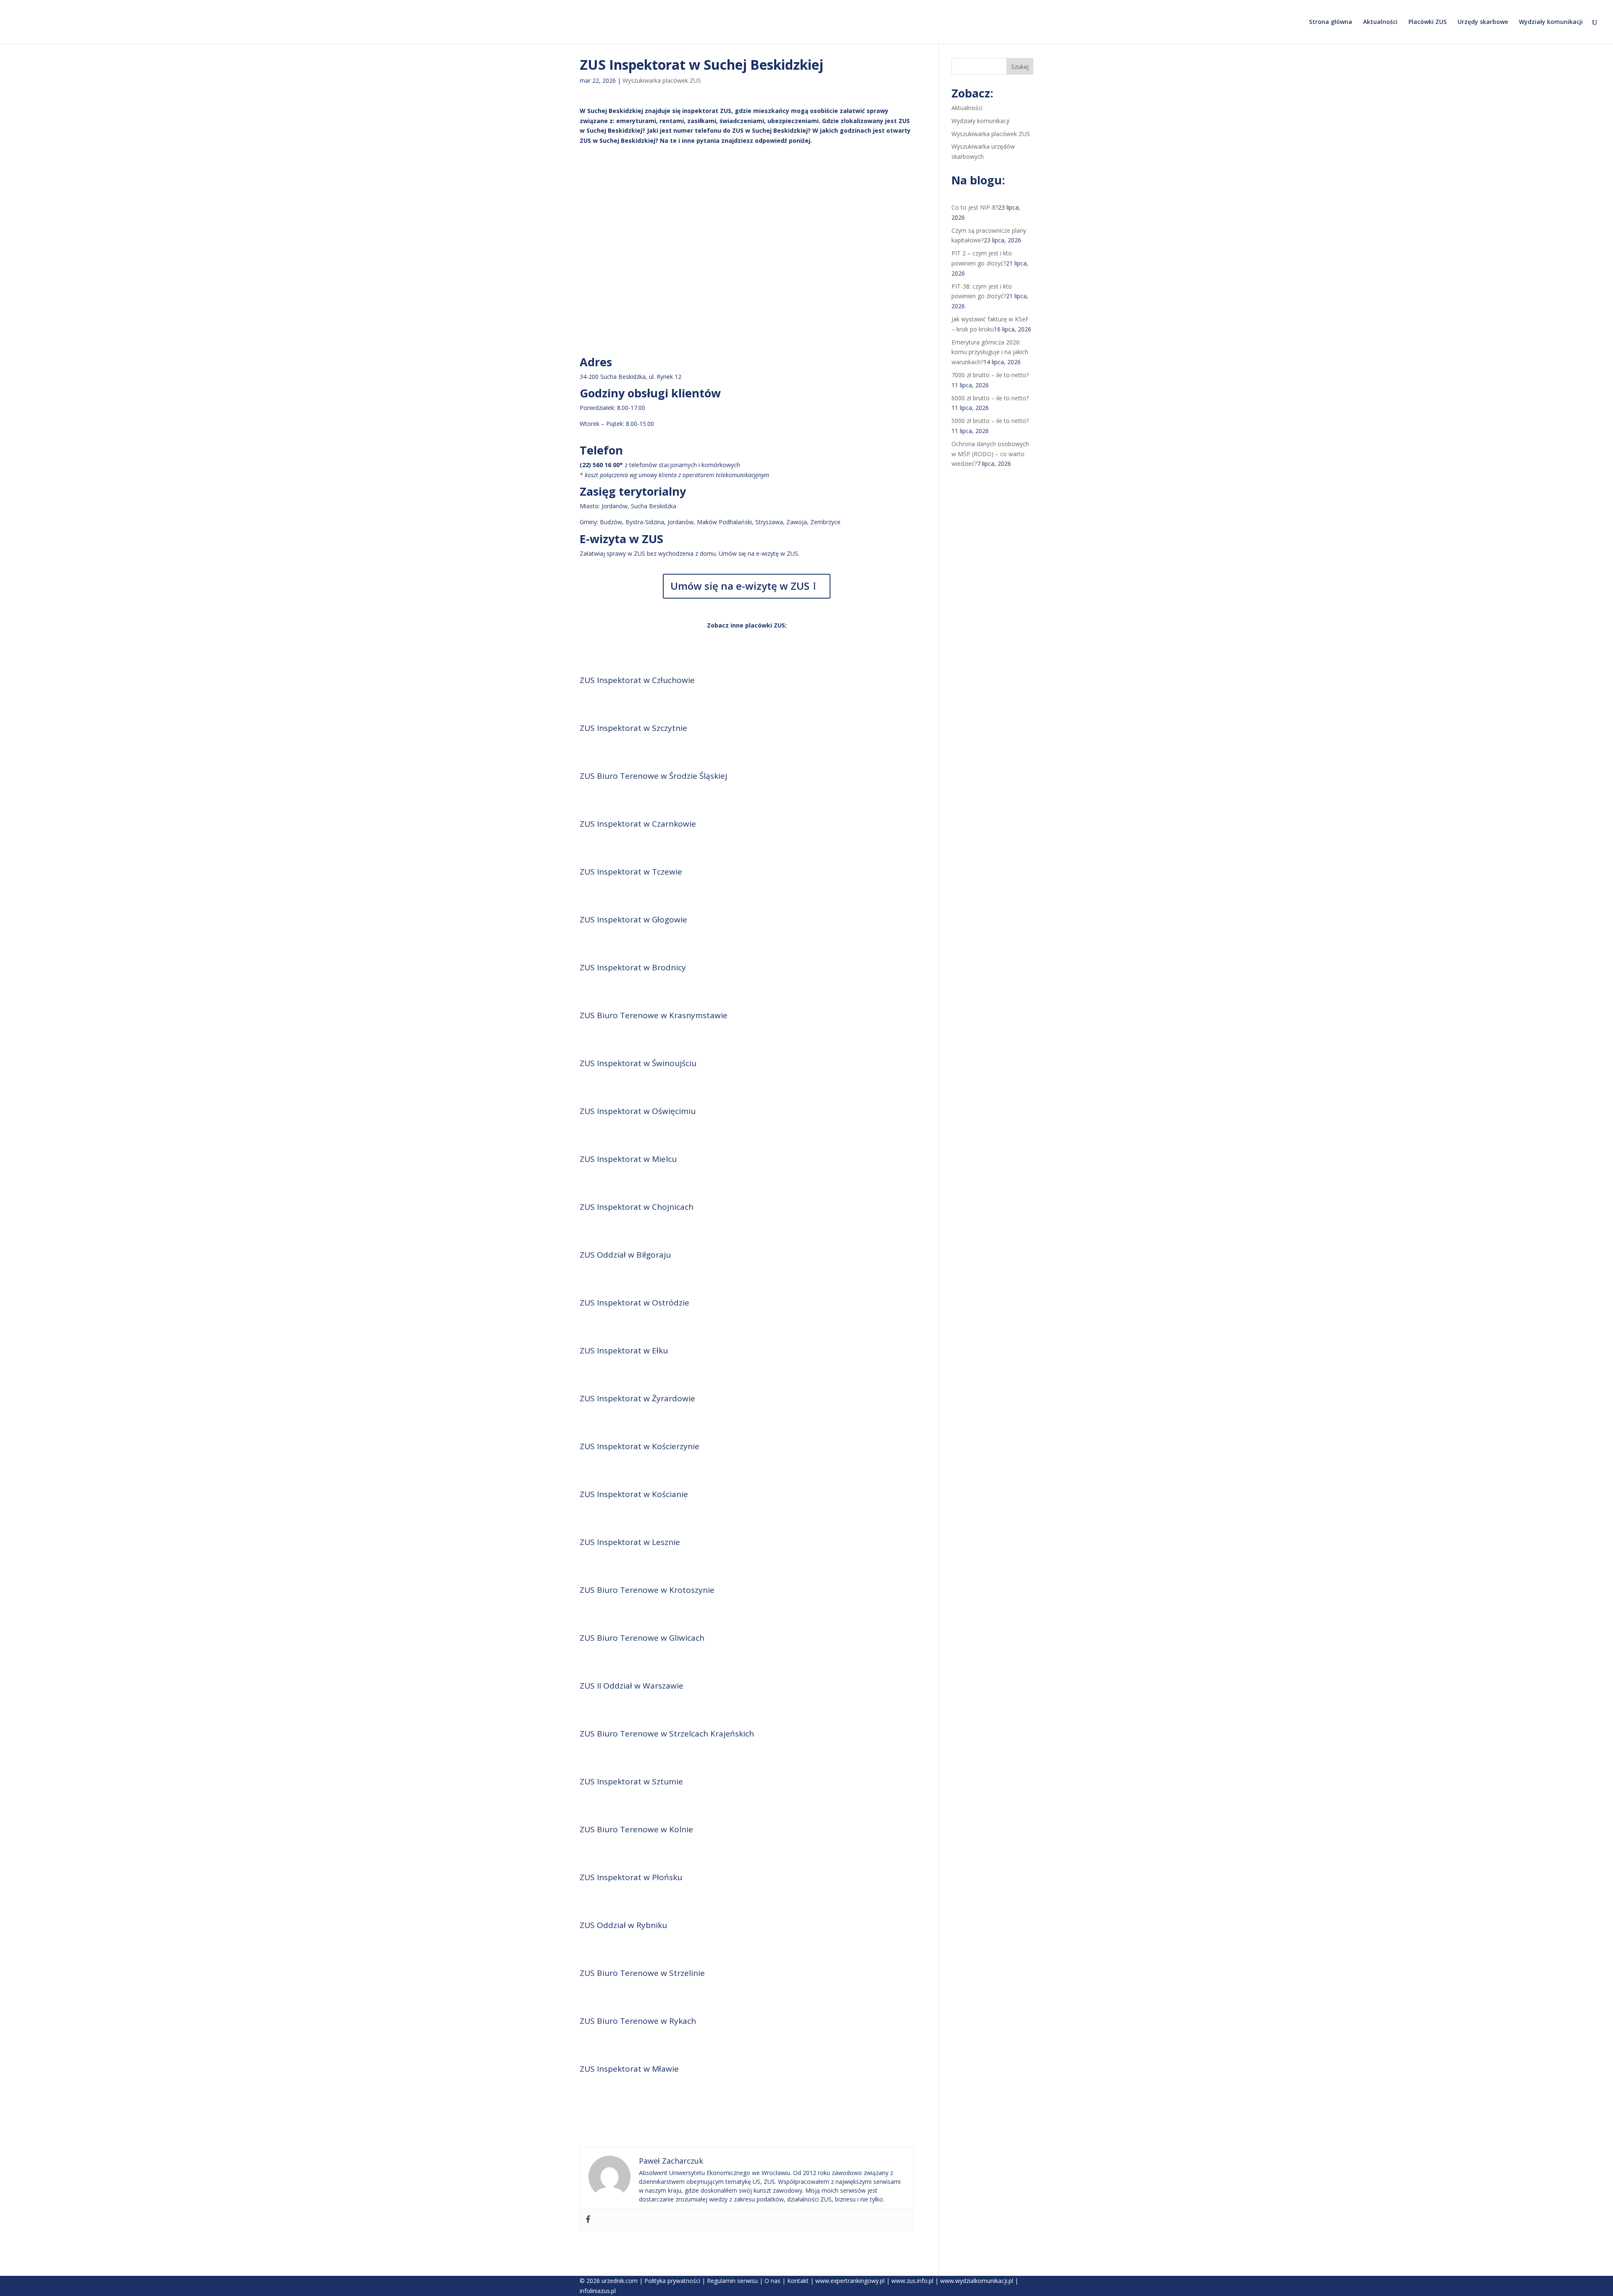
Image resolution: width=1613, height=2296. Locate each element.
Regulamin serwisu (732, 2281)
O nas (772, 2281)
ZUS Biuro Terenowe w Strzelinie (642, 1973)
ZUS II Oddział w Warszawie (632, 1686)
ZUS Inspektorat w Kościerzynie (640, 1446)
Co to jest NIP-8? (975, 207)
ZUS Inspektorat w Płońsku (631, 1877)
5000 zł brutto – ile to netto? (990, 421)
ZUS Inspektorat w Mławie (629, 2069)
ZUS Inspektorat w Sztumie (631, 1781)
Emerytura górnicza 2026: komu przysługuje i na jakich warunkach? (990, 352)
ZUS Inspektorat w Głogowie (633, 919)
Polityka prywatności (672, 2281)
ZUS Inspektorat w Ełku (624, 1350)
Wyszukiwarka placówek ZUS (662, 80)
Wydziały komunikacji (1551, 22)
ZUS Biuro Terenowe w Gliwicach (642, 1638)
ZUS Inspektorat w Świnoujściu (638, 1063)
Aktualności (1380, 22)
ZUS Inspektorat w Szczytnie (633, 728)
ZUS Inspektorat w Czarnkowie (638, 824)
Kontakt (798, 2281)
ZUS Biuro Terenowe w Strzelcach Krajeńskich (667, 1734)
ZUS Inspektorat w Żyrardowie (637, 1398)
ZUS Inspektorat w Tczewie (631, 872)
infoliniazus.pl (598, 2291)
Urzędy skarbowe (1483, 22)
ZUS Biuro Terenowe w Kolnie (636, 1829)
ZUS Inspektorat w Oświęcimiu (638, 1111)
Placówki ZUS (1428, 22)
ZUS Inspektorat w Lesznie (630, 1542)
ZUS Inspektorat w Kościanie (634, 1494)
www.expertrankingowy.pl (850, 2281)
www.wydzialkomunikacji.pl (977, 2281)
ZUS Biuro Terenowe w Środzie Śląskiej (653, 776)
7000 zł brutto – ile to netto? (990, 375)
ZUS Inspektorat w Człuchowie (637, 680)
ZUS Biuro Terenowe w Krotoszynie (647, 1590)
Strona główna (1331, 22)
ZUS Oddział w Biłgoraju (625, 1255)
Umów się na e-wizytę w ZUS (740, 586)
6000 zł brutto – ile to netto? (990, 398)
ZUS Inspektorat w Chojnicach (637, 1207)
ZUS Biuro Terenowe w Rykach (638, 2021)
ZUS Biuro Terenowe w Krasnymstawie (654, 1015)
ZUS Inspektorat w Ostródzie (634, 1303)
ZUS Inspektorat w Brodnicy (633, 967)
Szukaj (1020, 67)
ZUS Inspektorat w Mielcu (628, 1159)
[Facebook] (588, 2220)
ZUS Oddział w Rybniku (623, 1925)
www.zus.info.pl (912, 2281)
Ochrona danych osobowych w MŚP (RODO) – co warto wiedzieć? (990, 454)
